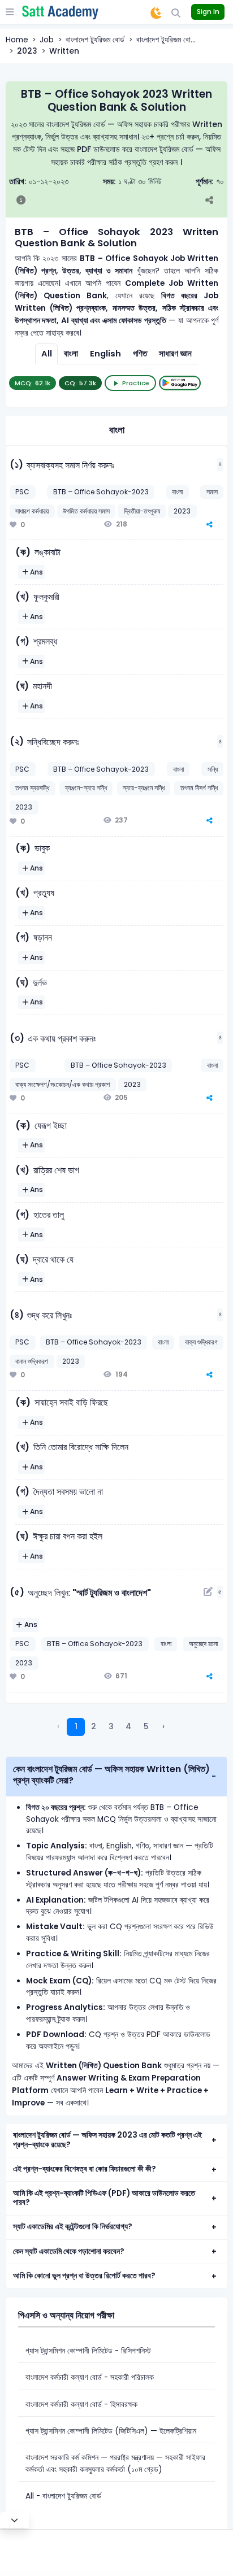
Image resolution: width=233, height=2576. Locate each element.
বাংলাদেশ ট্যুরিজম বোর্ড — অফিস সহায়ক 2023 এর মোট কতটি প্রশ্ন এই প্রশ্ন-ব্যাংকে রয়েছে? (107, 2140)
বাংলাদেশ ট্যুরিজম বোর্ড (95, 40)
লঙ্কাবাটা (48, 552)
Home (17, 40)
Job (47, 40)
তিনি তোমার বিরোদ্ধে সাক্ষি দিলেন (81, 1447)
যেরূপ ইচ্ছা (51, 1126)
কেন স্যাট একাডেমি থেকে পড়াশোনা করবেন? (69, 2251)
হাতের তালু (49, 1215)
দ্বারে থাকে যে (53, 1259)
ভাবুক (42, 848)
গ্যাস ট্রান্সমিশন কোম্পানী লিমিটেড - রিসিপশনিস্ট (88, 2351)
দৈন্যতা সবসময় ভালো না (68, 1492)
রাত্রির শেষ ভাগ (56, 1170)
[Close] (14, 2520)
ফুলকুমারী (46, 597)
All (47, 354)
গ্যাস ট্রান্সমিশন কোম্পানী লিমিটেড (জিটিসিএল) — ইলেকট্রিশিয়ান (111, 2431)
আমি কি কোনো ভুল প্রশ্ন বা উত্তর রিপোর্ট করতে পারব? (84, 2276)
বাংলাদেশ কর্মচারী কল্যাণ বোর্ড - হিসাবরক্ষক (81, 2405)
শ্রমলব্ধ (45, 641)
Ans (36, 572)
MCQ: (33, 383)
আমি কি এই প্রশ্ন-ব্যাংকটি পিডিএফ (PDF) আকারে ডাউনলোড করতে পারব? (104, 2198)
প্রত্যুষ (44, 893)
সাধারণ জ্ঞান (175, 354)
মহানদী (42, 686)
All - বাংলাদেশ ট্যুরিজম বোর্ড (63, 2496)
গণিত (140, 354)
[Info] (21, 201)
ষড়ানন (43, 937)
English (105, 354)
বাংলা (71, 354)
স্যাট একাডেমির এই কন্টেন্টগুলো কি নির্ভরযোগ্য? (73, 2227)
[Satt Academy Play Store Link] (180, 383)
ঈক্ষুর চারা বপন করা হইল (68, 1536)
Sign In (208, 12)
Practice (136, 383)
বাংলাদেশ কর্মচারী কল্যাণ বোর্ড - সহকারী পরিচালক (90, 2377)
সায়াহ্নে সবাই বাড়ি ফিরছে (71, 1402)
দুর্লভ (40, 983)
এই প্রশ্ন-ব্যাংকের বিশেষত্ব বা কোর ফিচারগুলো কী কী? (85, 2169)
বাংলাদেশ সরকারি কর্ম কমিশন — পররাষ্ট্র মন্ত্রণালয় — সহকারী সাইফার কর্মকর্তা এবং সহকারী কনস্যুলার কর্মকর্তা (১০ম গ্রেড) (115, 2464)
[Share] (215, 201)
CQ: (80, 383)
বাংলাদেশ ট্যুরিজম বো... (166, 40)
